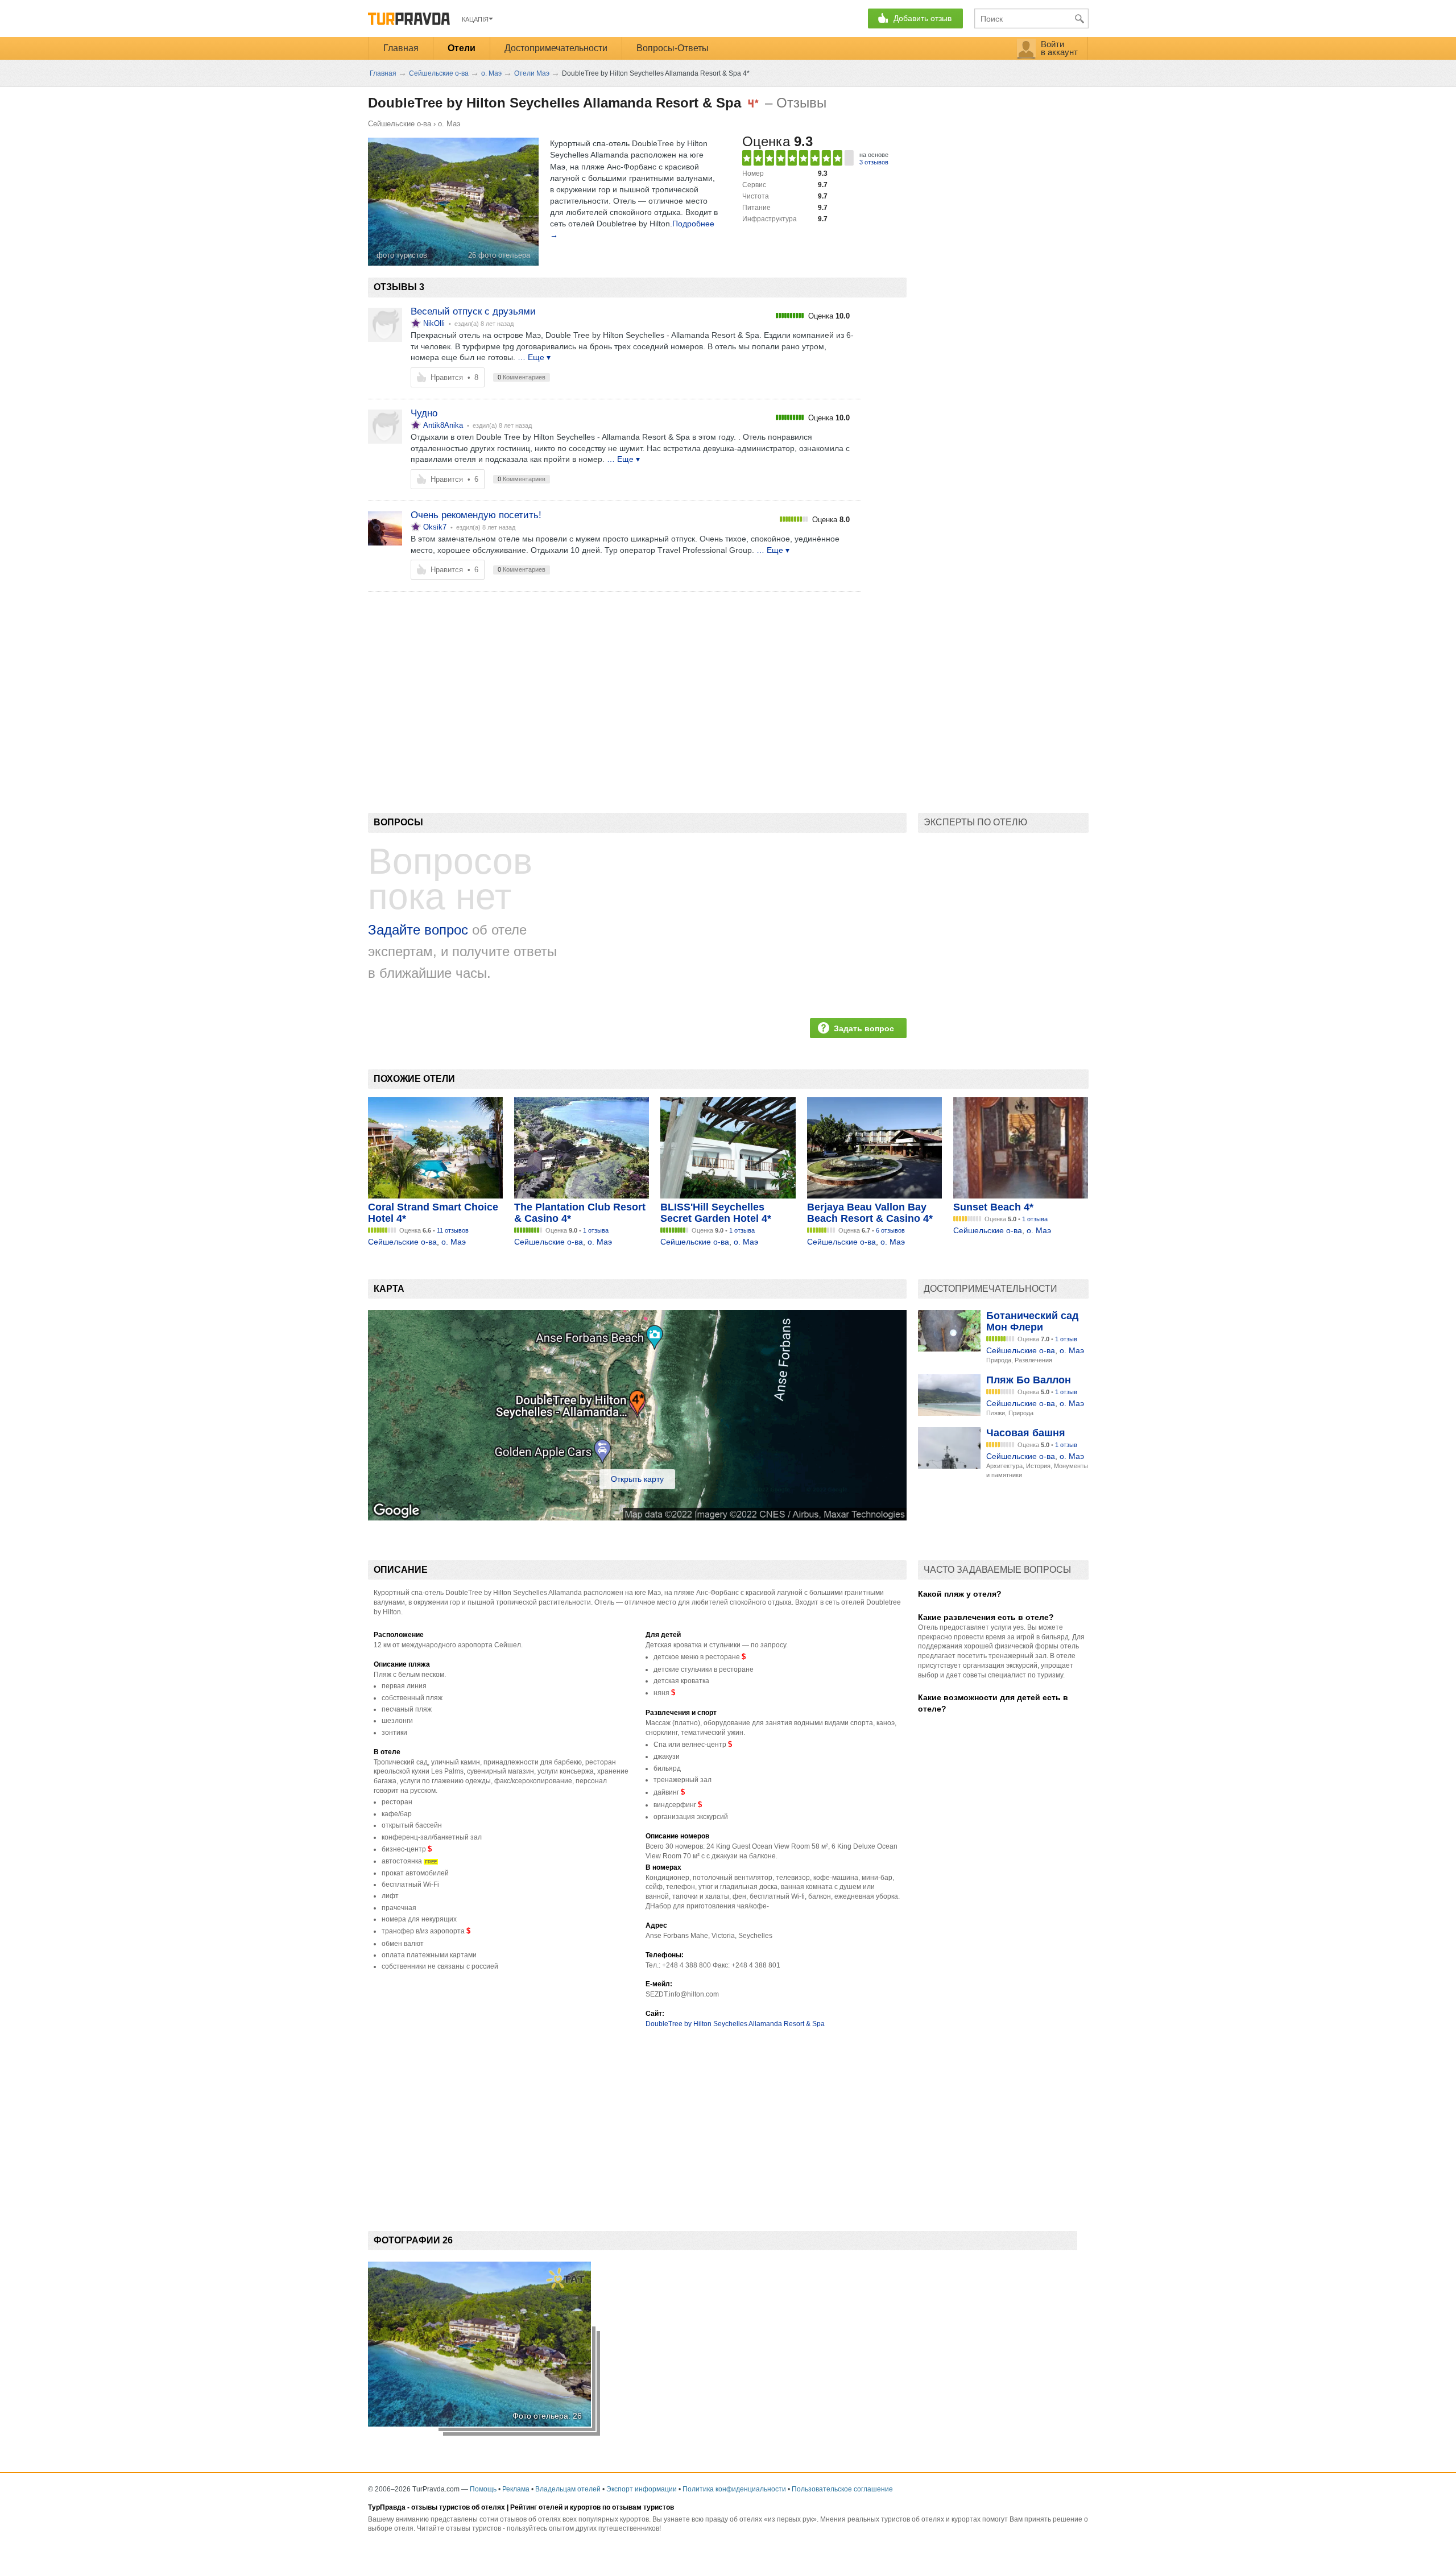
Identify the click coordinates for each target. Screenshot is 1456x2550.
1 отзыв (1066, 1339)
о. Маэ (449, 124)
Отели (462, 48)
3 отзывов (874, 162)
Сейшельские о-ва (400, 124)
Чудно (424, 413)
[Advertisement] (575, 683)
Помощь (483, 2489)
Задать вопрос (864, 1028)
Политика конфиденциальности (734, 2489)
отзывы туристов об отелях (458, 2507)
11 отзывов (453, 1230)
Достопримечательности (556, 48)
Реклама (516, 2489)
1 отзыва (596, 1230)
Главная (401, 48)
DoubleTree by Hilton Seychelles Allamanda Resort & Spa (735, 2024)
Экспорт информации (642, 2489)
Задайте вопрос (418, 930)
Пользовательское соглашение (842, 2489)
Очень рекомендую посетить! (476, 515)
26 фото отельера (499, 255)
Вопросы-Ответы (673, 48)
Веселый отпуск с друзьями (473, 311)
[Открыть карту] (637, 1518)
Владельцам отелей (568, 2489)
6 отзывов (890, 1230)
